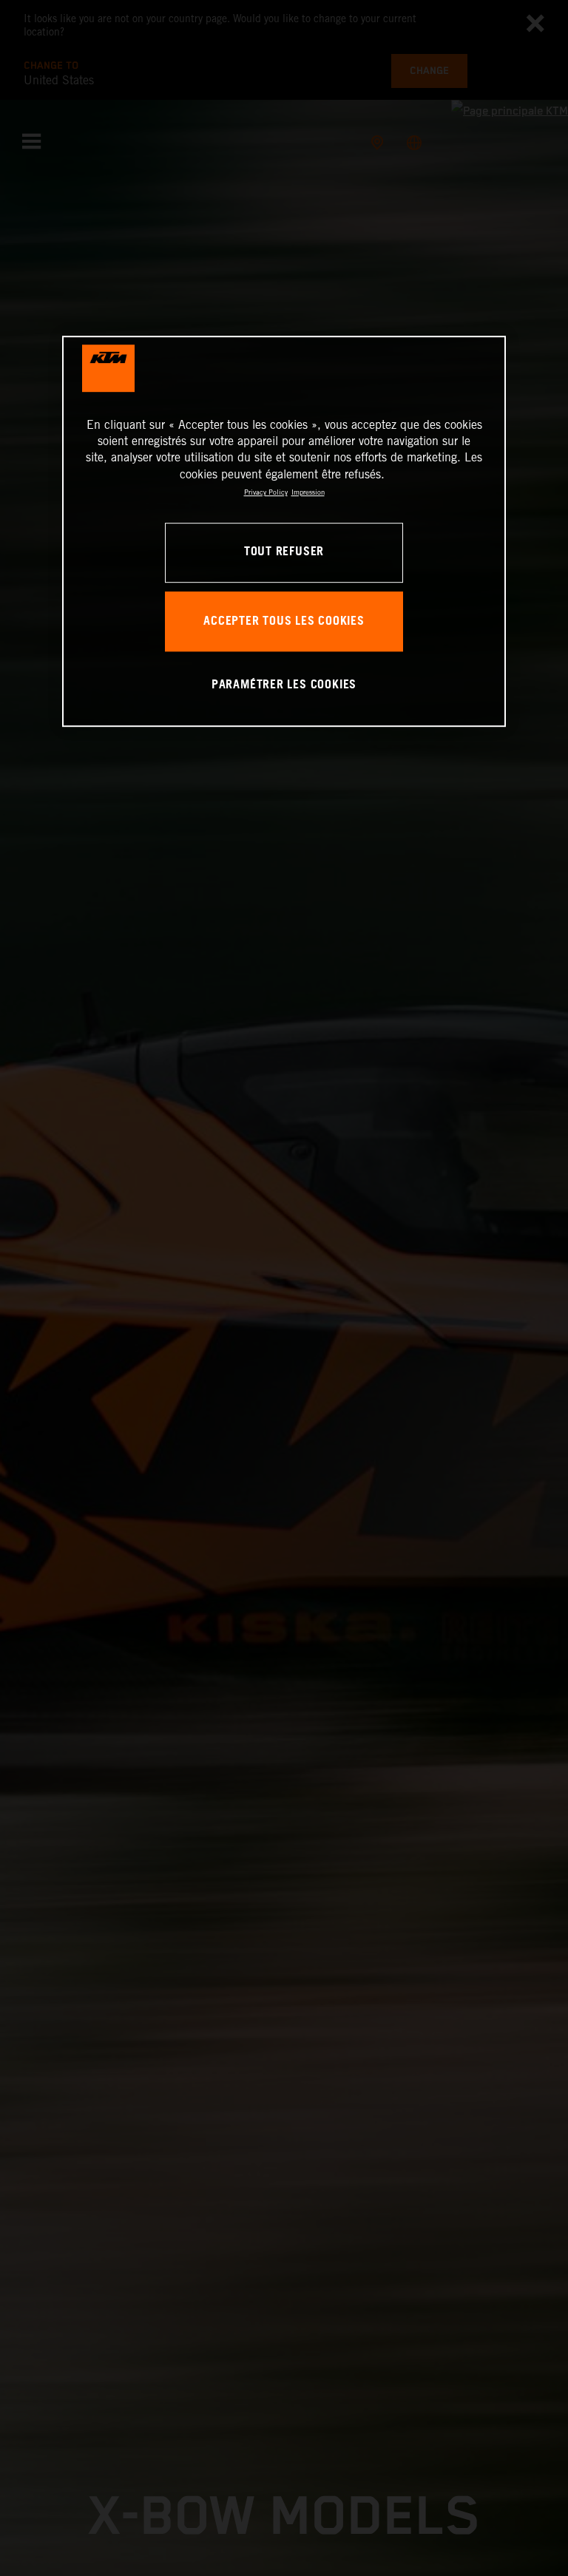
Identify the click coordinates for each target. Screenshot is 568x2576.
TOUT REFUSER (284, 553)
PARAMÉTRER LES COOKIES (284, 685)
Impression (308, 492)
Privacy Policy (266, 492)
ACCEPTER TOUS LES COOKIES (284, 621)
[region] (284, 531)
